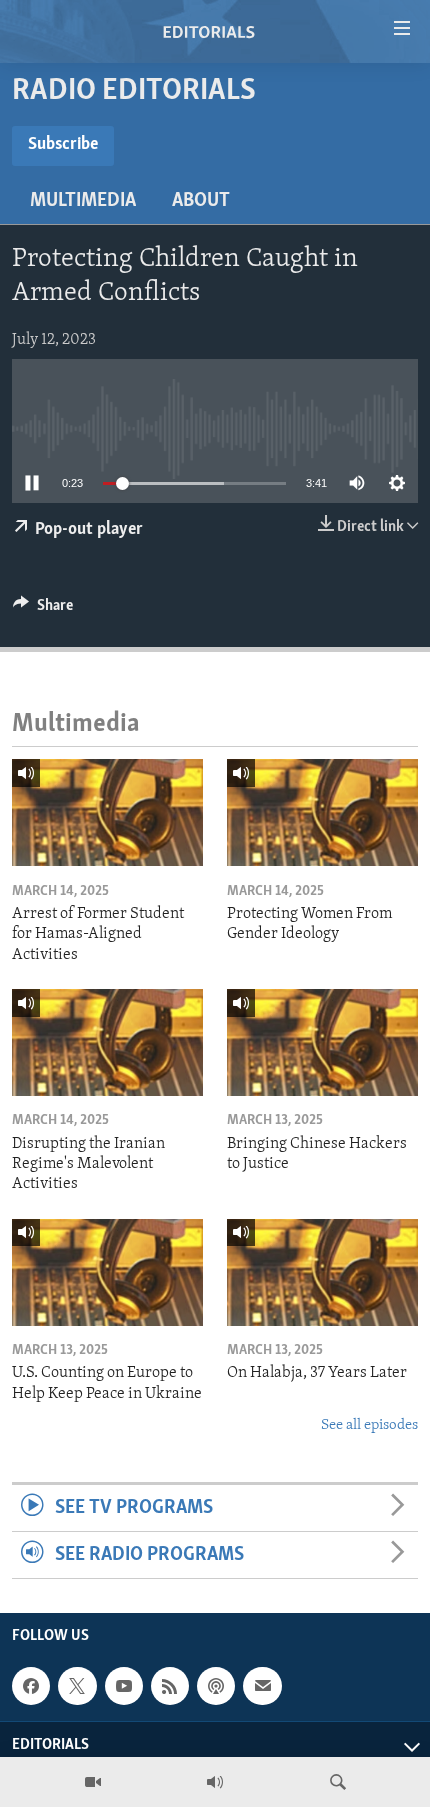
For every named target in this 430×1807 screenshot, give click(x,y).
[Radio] (215, 1782)
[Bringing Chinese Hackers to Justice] (322, 1042)
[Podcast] (216, 1686)
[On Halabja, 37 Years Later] (322, 1272)
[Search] (338, 1782)
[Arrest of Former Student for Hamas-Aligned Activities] (107, 812)
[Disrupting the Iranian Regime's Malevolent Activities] (107, 1042)
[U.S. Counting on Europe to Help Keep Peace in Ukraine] (107, 1272)
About (201, 201)
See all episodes (369, 1425)
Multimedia (83, 201)
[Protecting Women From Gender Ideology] (322, 812)
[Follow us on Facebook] (31, 1686)
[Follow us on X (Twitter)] (77, 1686)
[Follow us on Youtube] (124, 1686)
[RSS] (170, 1686)
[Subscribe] (262, 1686)
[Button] (43, 610)
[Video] (93, 1782)
